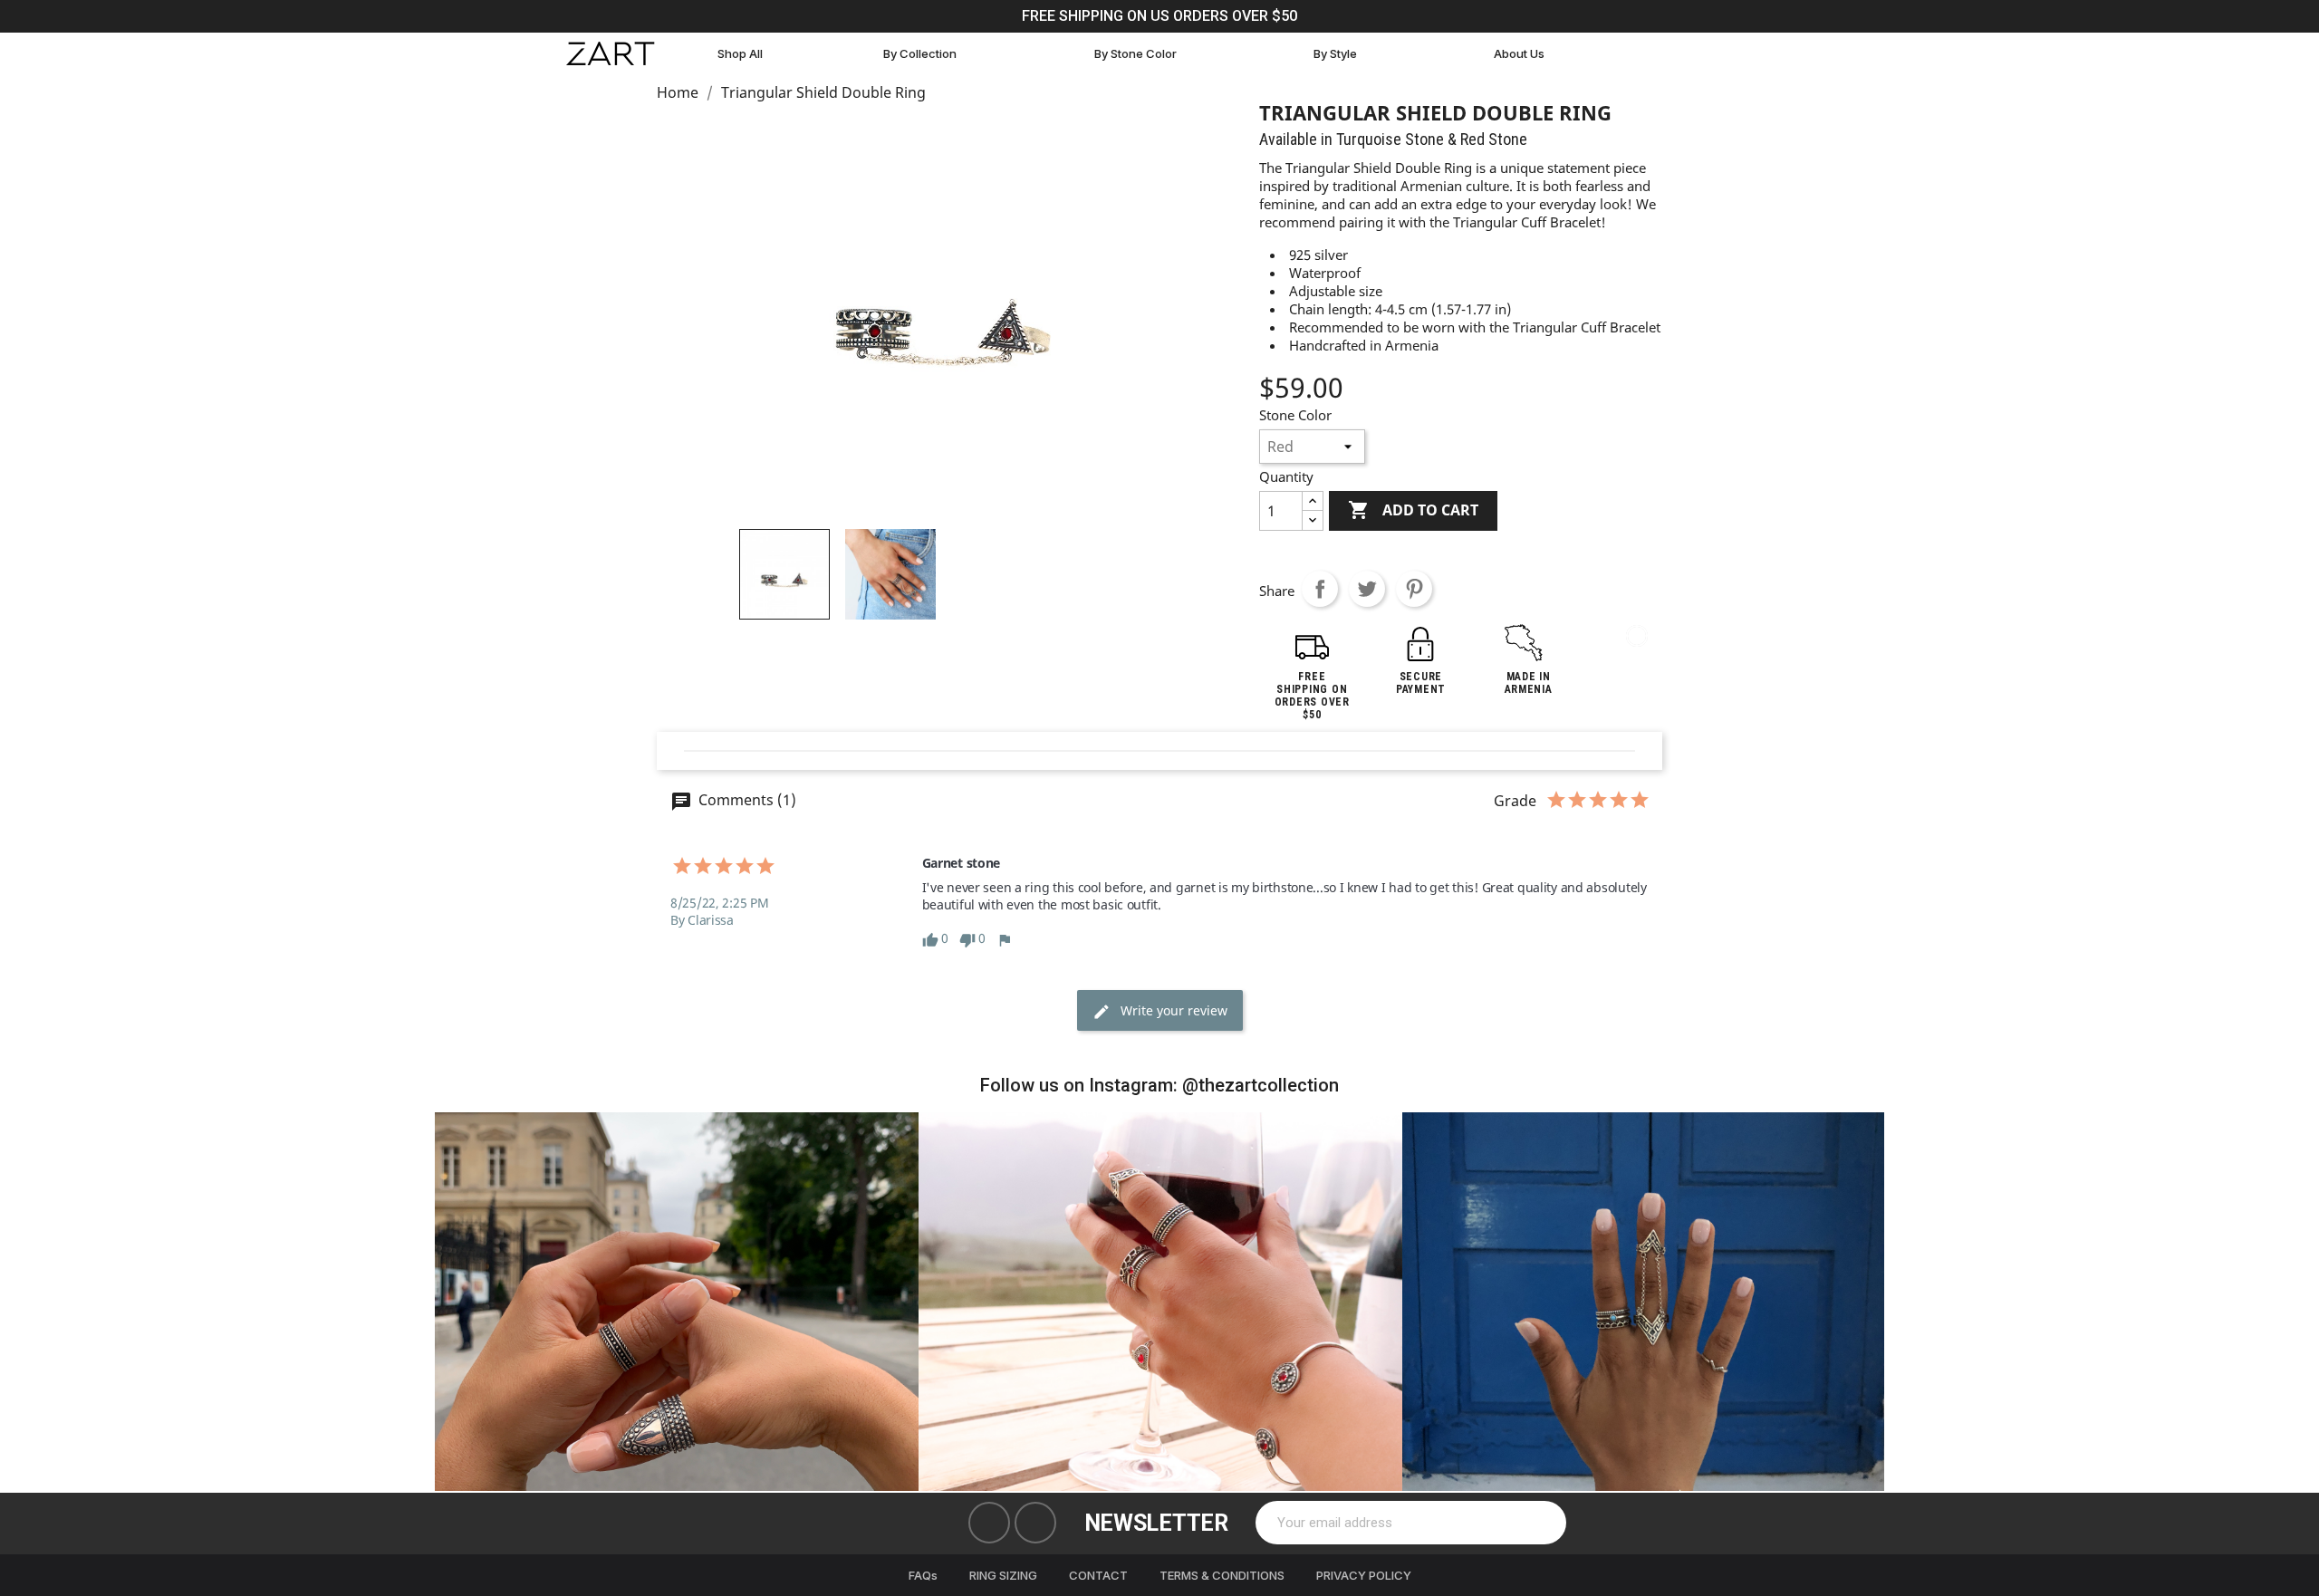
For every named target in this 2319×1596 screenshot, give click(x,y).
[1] (1543, 1523)
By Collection (920, 53)
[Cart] (1644, 54)
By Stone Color (1135, 53)
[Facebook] (989, 1523)
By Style (1335, 53)
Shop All (740, 53)
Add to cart (1413, 510)
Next (1857, 1301)
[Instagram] (1035, 1523)
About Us (1519, 53)
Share (1320, 589)
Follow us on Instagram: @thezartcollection (1159, 1085)
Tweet (1367, 589)
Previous (462, 1301)
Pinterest (1414, 589)
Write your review (1172, 1010)
